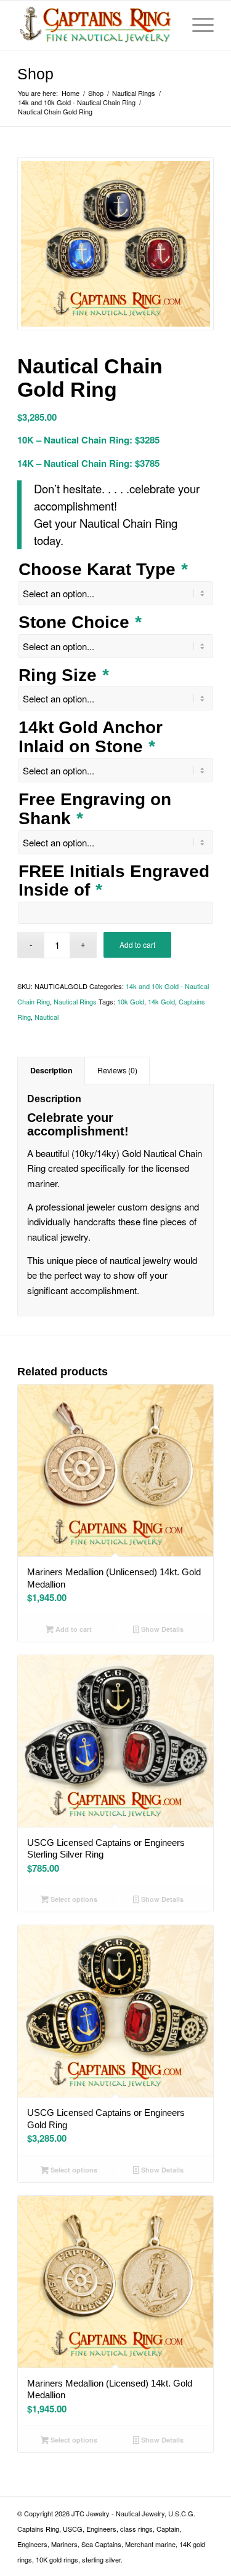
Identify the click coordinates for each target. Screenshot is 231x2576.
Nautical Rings (75, 1001)
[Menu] (197, 25)
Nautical (47, 1017)
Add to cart (137, 944)
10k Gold (131, 1001)
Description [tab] (51, 1070)
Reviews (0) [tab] (117, 1070)
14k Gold (161, 1001)
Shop (35, 74)
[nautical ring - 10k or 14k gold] (115, 244)
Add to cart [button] (73, 1629)
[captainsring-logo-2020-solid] (96, 25)
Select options (73, 1899)
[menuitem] (197, 25)
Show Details (161, 1629)
